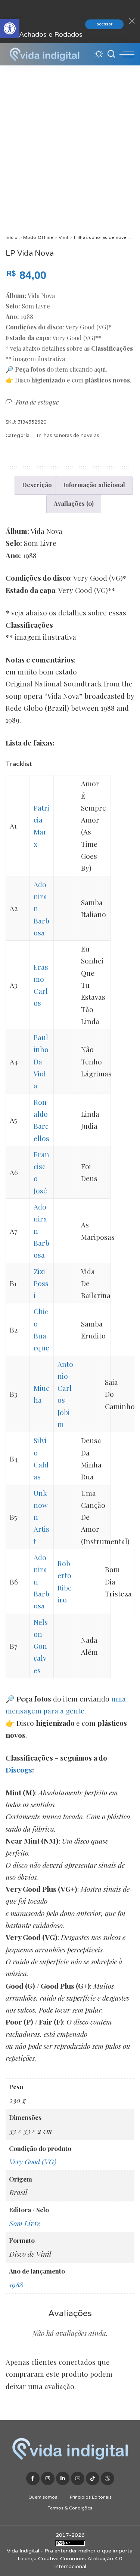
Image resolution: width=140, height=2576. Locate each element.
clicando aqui (88, 369)
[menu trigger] (127, 54)
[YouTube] (78, 2478)
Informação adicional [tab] (94, 485)
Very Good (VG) (33, 2161)
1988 (16, 2284)
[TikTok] (93, 2478)
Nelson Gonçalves (41, 1646)
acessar (104, 24)
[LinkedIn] (63, 2478)
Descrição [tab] (37, 485)
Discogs (19, 1770)
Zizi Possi (41, 1283)
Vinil (63, 237)
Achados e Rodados (51, 34)
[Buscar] (111, 54)
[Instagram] (48, 2478)
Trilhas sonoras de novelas (103, 237)
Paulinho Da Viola (41, 1061)
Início (12, 237)
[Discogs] (108, 2478)
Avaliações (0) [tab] (74, 503)
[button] (10, 28)
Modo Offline (38, 237)
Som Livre (25, 2223)
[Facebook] (33, 2478)
